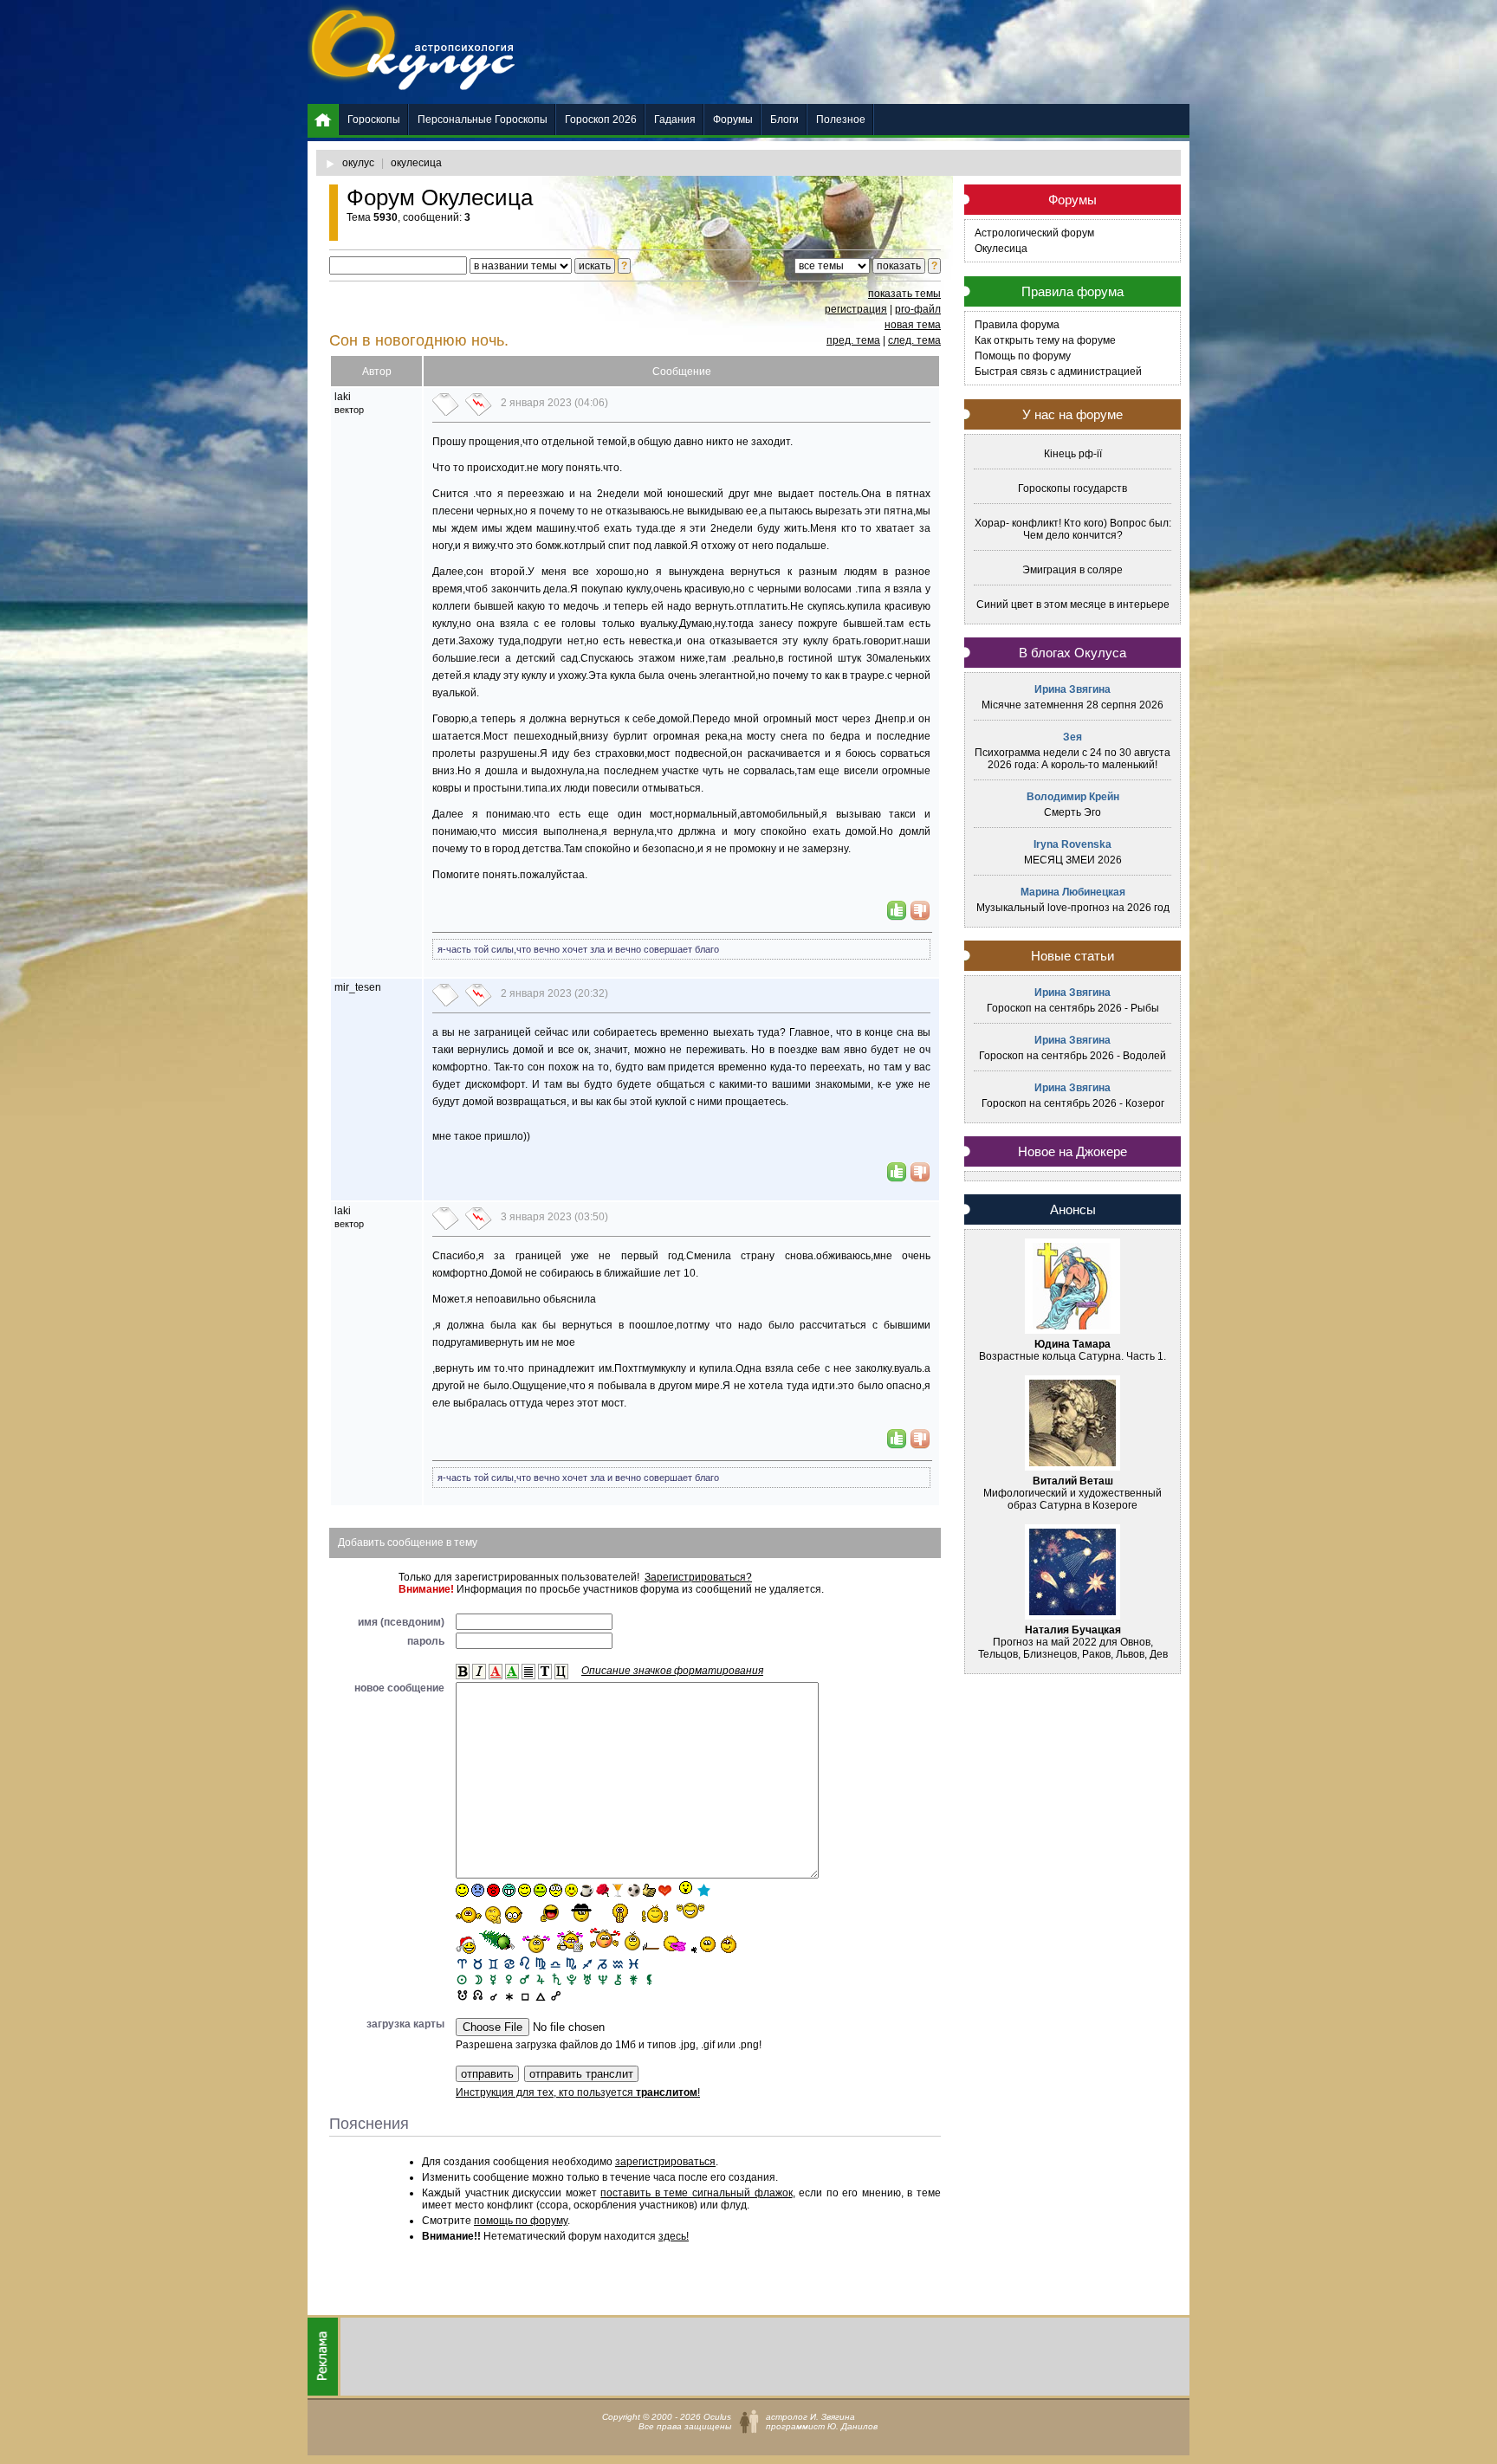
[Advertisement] (874, 52)
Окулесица (1001, 249)
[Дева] (540, 1963)
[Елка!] (499, 1941)
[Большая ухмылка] (509, 1890)
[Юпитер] (540, 1979)
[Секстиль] (509, 1994)
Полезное (841, 120)
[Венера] (509, 1979)
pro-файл (918, 309)
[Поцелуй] (571, 1890)
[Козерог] (603, 1963)
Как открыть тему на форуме (1045, 340)
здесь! (674, 2236)
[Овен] (462, 1963)
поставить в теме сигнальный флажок (696, 2193)
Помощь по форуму (1023, 356)
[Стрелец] (587, 1963)
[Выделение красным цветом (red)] (496, 1672)
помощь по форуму (521, 2221)
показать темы (904, 294)
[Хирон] (618, 1979)
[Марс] (525, 1979)
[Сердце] (665, 1890)
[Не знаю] (469, 1915)
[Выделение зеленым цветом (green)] (512, 1672)
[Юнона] (634, 1979)
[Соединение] (493, 1994)
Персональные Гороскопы (483, 120)
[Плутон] (571, 1979)
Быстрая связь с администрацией (1058, 372)
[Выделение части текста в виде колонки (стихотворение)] (528, 1672)
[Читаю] (570, 1941)
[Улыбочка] (462, 1890)
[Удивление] (556, 1890)
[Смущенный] (493, 1890)
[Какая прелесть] (537, 1944)
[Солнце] (462, 1979)
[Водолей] (618, 1963)
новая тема (913, 325)
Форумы (733, 120)
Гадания (675, 120)
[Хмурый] (478, 1890)
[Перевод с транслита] (545, 1672)
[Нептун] (603, 1979)
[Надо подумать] (493, 1914)
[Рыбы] (634, 1963)
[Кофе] (587, 1890)
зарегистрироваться (665, 2162)
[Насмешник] (540, 1890)
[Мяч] (634, 1890)
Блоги (784, 120)
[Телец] (478, 1963)
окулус (358, 163)
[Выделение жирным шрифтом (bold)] (463, 1672)
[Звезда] (704, 1890)
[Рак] (509, 1963)
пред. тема (853, 340)
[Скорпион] (571, 1963)
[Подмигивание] (525, 1890)
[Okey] (649, 1890)
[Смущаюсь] (605, 1940)
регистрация (856, 309)
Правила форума (1017, 325)
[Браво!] (620, 1913)
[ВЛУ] (478, 1994)
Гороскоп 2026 (601, 120)
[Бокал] (618, 1890)
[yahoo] (690, 1912)
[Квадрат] (525, 1994)
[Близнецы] (493, 1963)
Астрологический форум (1034, 233)
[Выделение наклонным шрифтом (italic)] (479, 1672)
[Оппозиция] (556, 1994)
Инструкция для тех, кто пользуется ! (578, 2092)
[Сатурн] (556, 1979)
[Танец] (684, 1889)
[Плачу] (675, 1944)
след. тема (914, 340)
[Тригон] (540, 1994)
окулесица (416, 163)
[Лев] (525, 1963)
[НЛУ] (462, 1994)
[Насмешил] (544, 1913)
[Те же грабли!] (642, 1941)
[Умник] (514, 1914)
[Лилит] (649, 1979)
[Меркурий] (493, 1979)
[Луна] (478, 1979)
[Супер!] (655, 1913)
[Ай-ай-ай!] (732, 1943)
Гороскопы (374, 120)
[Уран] (587, 1979)
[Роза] (603, 1890)
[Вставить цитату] (561, 1672)
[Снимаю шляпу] (582, 1911)
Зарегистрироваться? (698, 1577)
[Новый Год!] (466, 1945)
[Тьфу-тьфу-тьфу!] (704, 1944)
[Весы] (556, 1963)
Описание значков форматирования (672, 1671)
